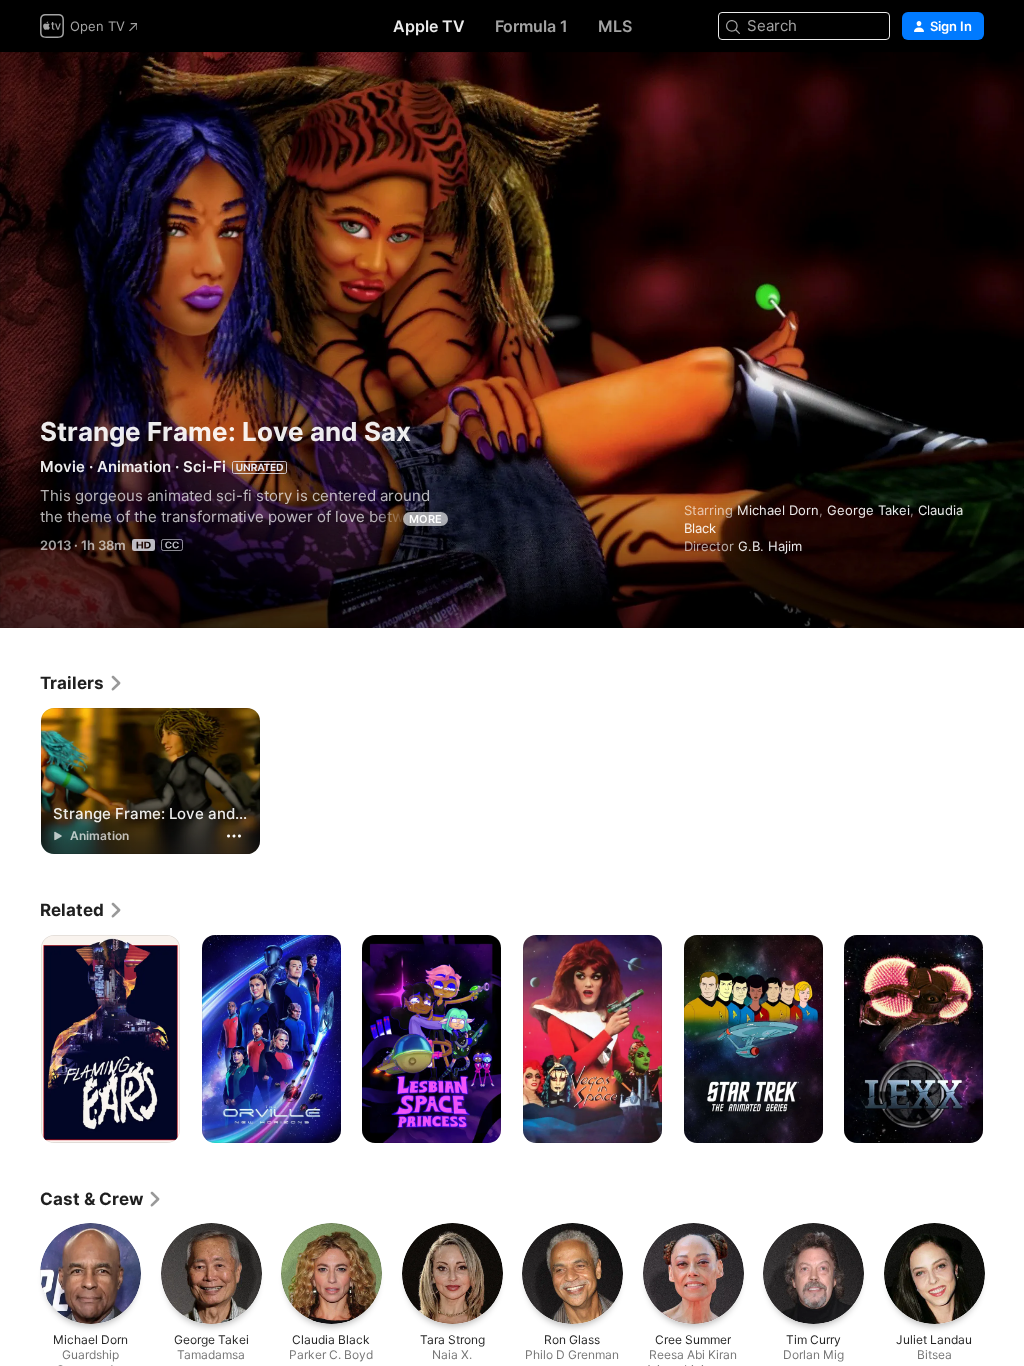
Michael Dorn (778, 510)
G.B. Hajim (770, 546)
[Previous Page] (20, 1039)
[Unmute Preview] (970, 91)
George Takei (868, 510)
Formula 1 (531, 26)
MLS (615, 26)
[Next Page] (1004, 1039)
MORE (425, 519)
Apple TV (429, 26)
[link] (82, 683)
